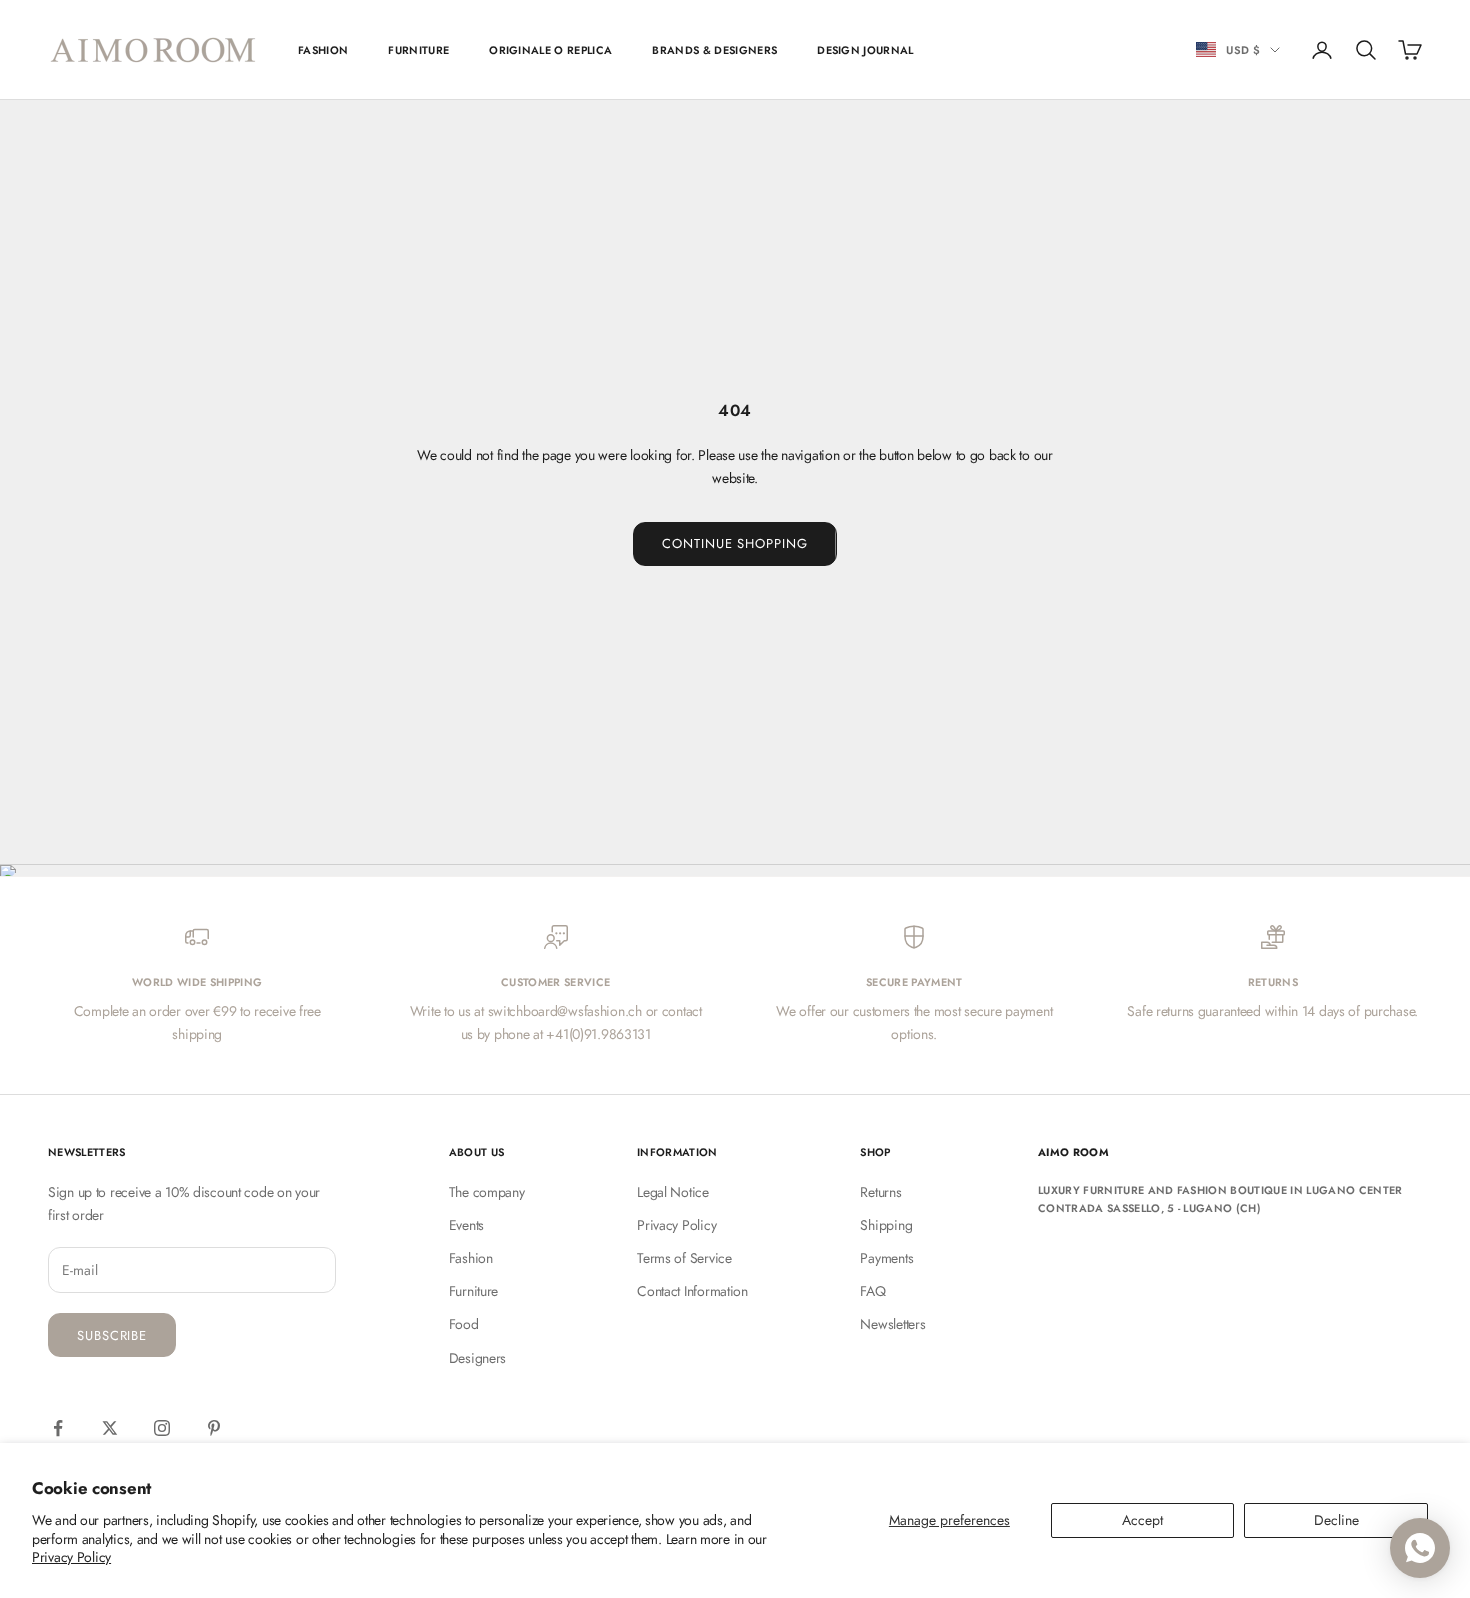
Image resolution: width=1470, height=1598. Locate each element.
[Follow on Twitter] (110, 1428)
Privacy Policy (71, 1557)
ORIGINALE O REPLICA (550, 50)
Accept (1142, 1520)
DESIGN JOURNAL (865, 50)
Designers (477, 1358)
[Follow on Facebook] (58, 1428)
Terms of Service (684, 1258)
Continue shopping (734, 543)
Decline (1336, 1520)
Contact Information (692, 1291)
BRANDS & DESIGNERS (714, 50)
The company (487, 1192)
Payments (886, 1258)
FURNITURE (418, 50)
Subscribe (112, 1335)
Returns (880, 1192)
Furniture (473, 1291)
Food (464, 1324)
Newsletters (892, 1324)
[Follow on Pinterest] (214, 1428)
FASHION (323, 50)
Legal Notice (673, 1192)
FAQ (872, 1291)
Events (466, 1225)
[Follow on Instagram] (162, 1428)
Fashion (471, 1258)
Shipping (886, 1225)
